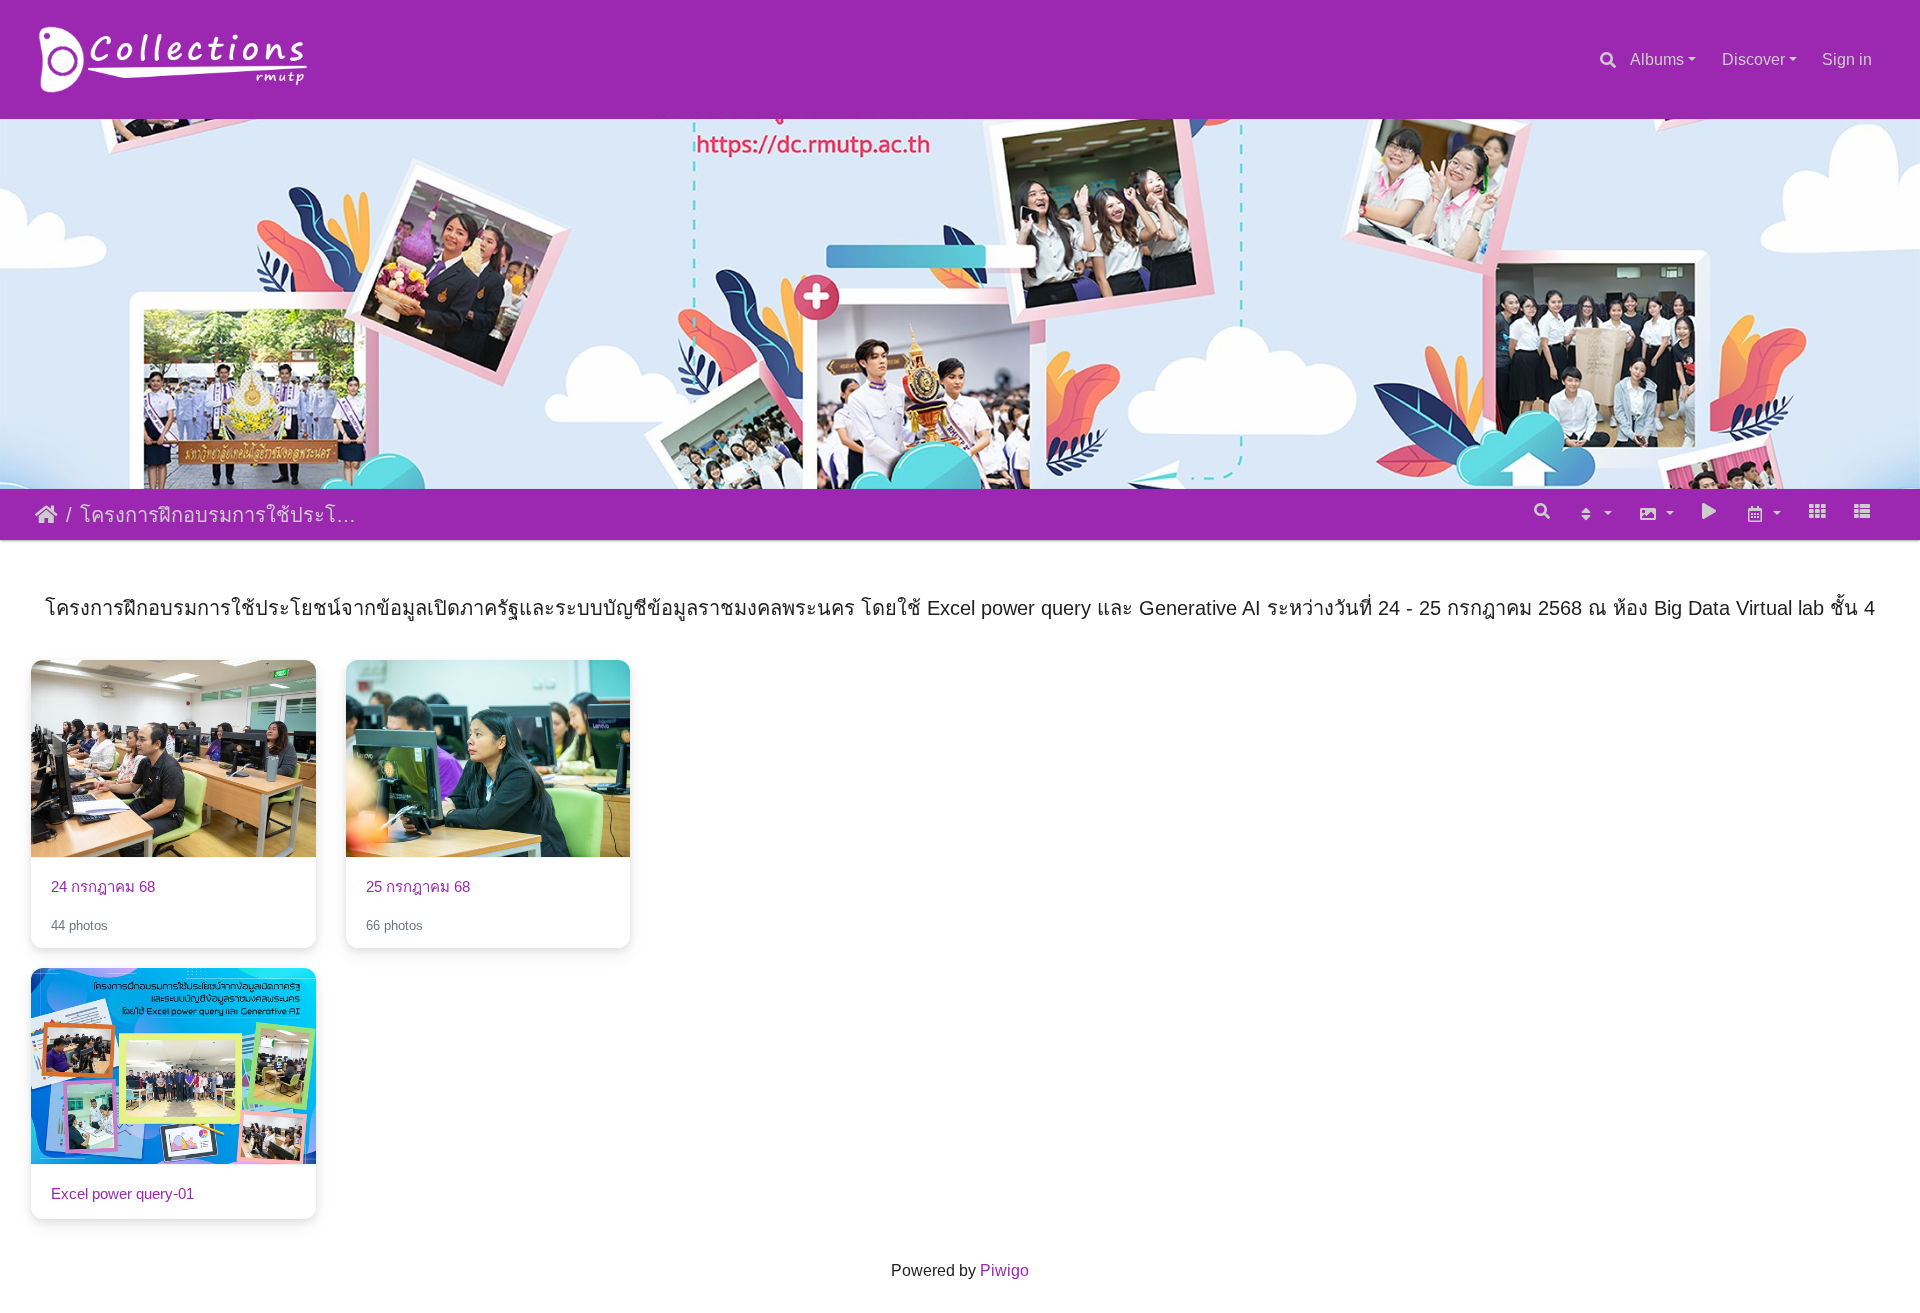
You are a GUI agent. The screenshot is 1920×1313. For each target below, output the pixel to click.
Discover (1753, 59)
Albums (1657, 59)
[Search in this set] (1543, 510)
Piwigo (1004, 1270)
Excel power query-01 (122, 1193)
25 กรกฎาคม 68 (418, 886)
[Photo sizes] (1656, 514)
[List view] (1862, 510)
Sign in (1847, 59)
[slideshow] (1710, 510)
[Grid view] (1817, 510)
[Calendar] (1763, 514)
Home (46, 515)
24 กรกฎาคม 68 (103, 886)
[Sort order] (1594, 514)
